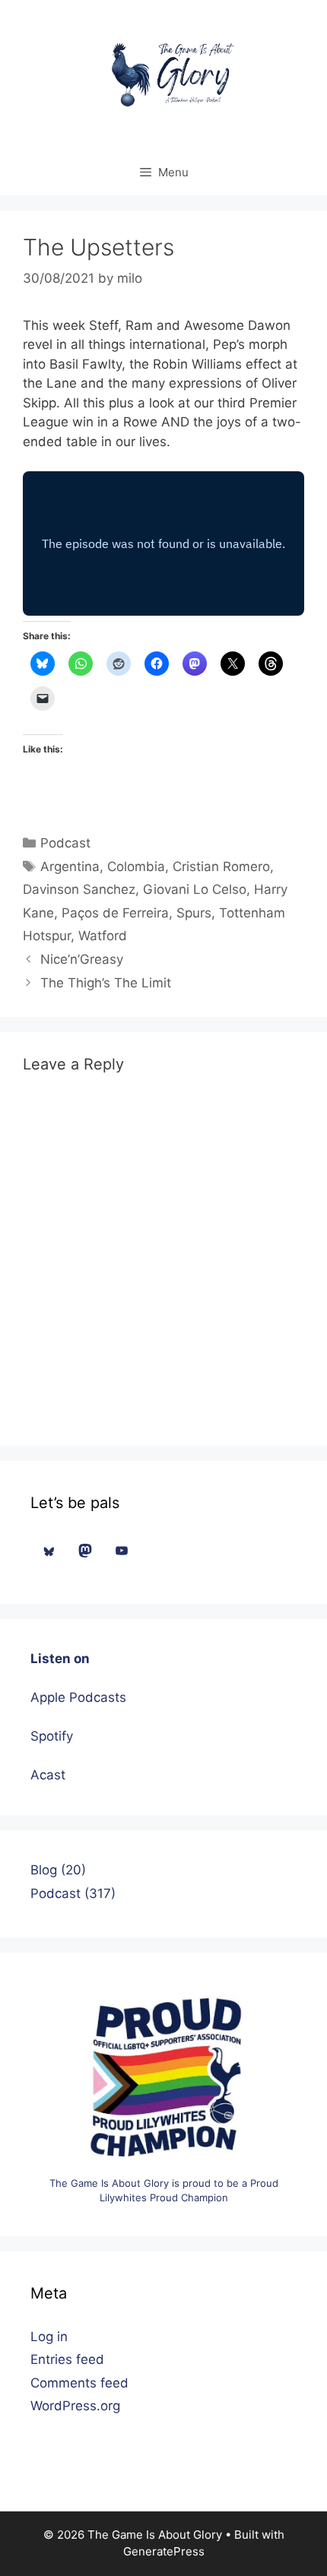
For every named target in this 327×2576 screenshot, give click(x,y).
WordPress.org (75, 2406)
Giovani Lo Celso (195, 889)
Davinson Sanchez (79, 889)
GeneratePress (164, 2551)
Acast (48, 1775)
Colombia (136, 867)
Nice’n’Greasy (82, 959)
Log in (49, 2337)
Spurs (194, 913)
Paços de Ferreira (115, 913)
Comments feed (79, 2383)
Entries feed (67, 2359)
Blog (44, 1870)
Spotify (52, 1736)
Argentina (70, 867)
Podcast (65, 843)
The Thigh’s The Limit (106, 983)
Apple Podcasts (78, 1697)
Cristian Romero (221, 867)
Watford (103, 936)
